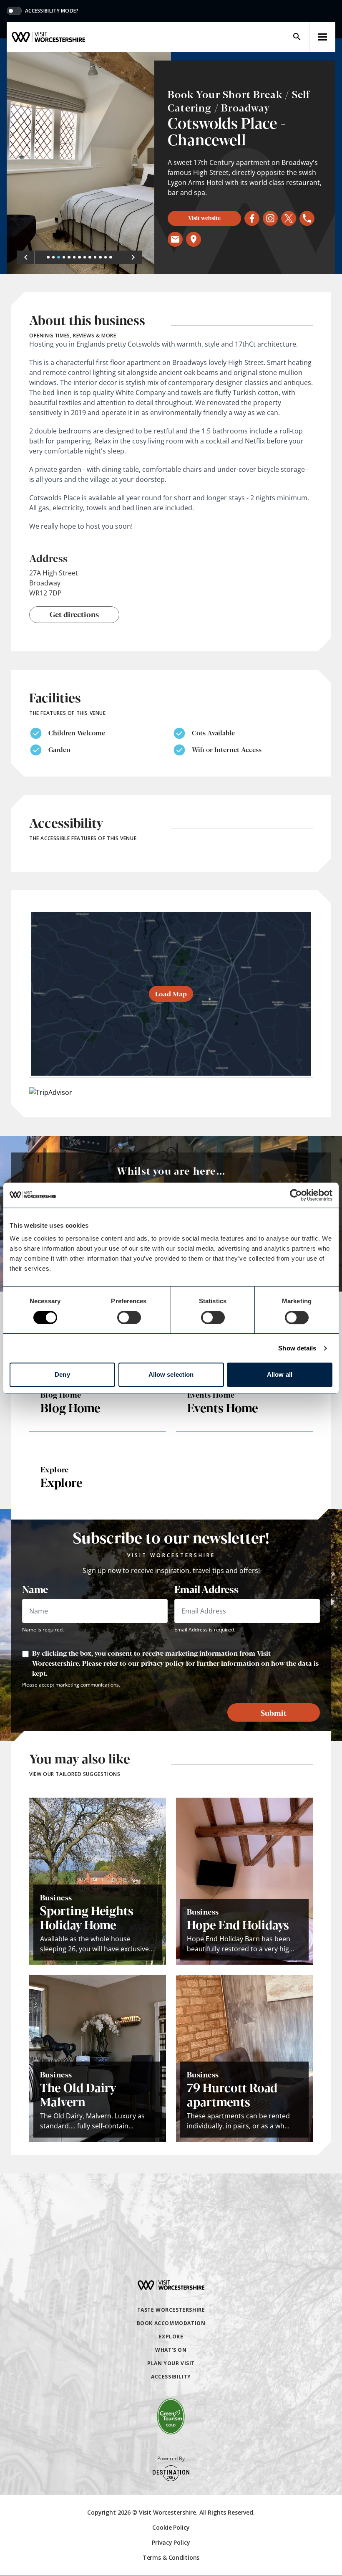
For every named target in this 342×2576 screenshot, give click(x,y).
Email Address (206, 1589)
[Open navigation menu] (322, 37)
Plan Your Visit (171, 2363)
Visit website (204, 218)
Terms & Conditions (171, 2557)
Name (35, 1589)
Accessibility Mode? (52, 11)
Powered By (171, 2459)
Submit (274, 1712)
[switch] (129, 1317)
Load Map (171, 994)
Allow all (280, 1374)
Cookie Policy (171, 2527)
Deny (62, 1374)
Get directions (74, 614)
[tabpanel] (89, 163)
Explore (171, 2337)
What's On (171, 2350)
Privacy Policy (171, 2542)
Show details (297, 1348)
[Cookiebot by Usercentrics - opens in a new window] (296, 1195)
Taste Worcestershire (171, 2310)
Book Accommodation (171, 2323)
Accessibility (171, 2377)
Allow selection (171, 1374)
